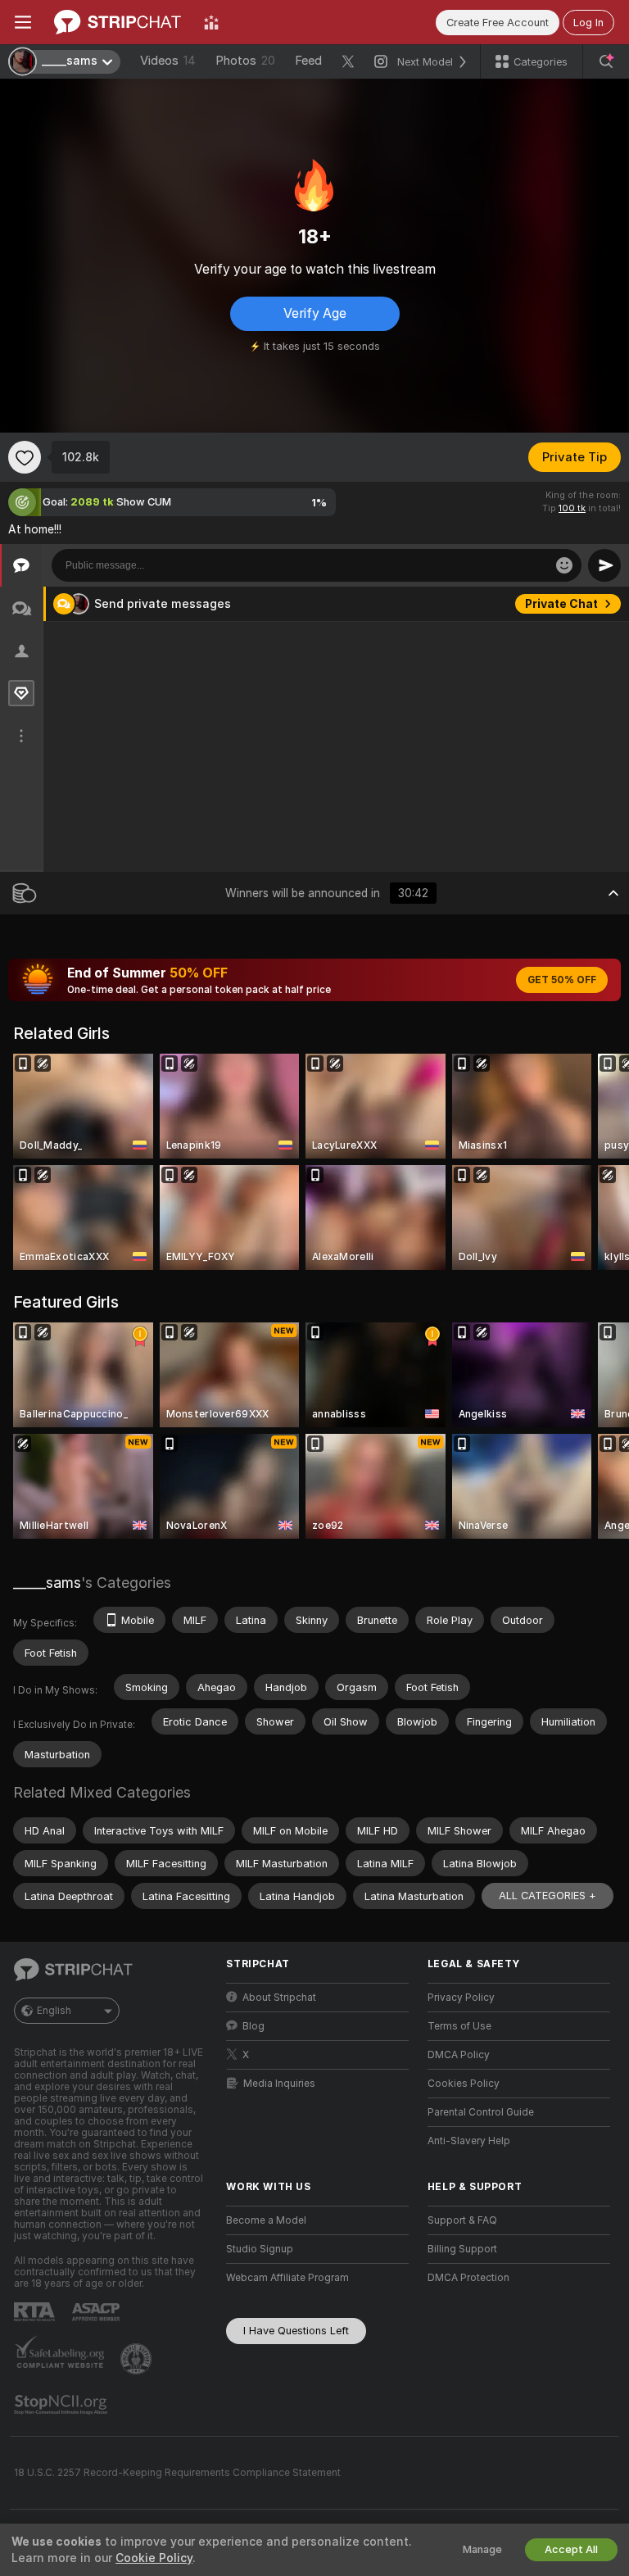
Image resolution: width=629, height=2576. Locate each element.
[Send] (604, 565)
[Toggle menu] (23, 22)
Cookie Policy (154, 2558)
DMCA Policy (459, 2055)
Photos (245, 61)
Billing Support (462, 2249)
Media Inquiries (279, 2084)
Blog (253, 2026)
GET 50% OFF (562, 980)
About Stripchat (279, 1998)
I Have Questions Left (296, 2331)
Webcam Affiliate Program (287, 2278)
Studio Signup (260, 2249)
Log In (588, 23)
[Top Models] (211, 22)
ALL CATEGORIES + (548, 1896)
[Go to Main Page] (118, 22)
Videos (168, 61)
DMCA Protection (468, 2278)
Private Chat (561, 604)
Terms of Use (459, 2026)
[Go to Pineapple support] (138, 2359)
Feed (308, 61)
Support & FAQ (462, 2220)
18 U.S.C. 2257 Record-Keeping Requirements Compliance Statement (177, 2473)
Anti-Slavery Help (469, 2141)
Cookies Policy (464, 2084)
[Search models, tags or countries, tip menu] (606, 61)
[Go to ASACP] (97, 2312)
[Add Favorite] (25, 457)
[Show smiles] (564, 565)
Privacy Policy (461, 1998)
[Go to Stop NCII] (62, 2405)
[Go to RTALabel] (36, 2312)
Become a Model (266, 2220)
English (54, 2011)
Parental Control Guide (481, 2112)
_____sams (47, 1583)
